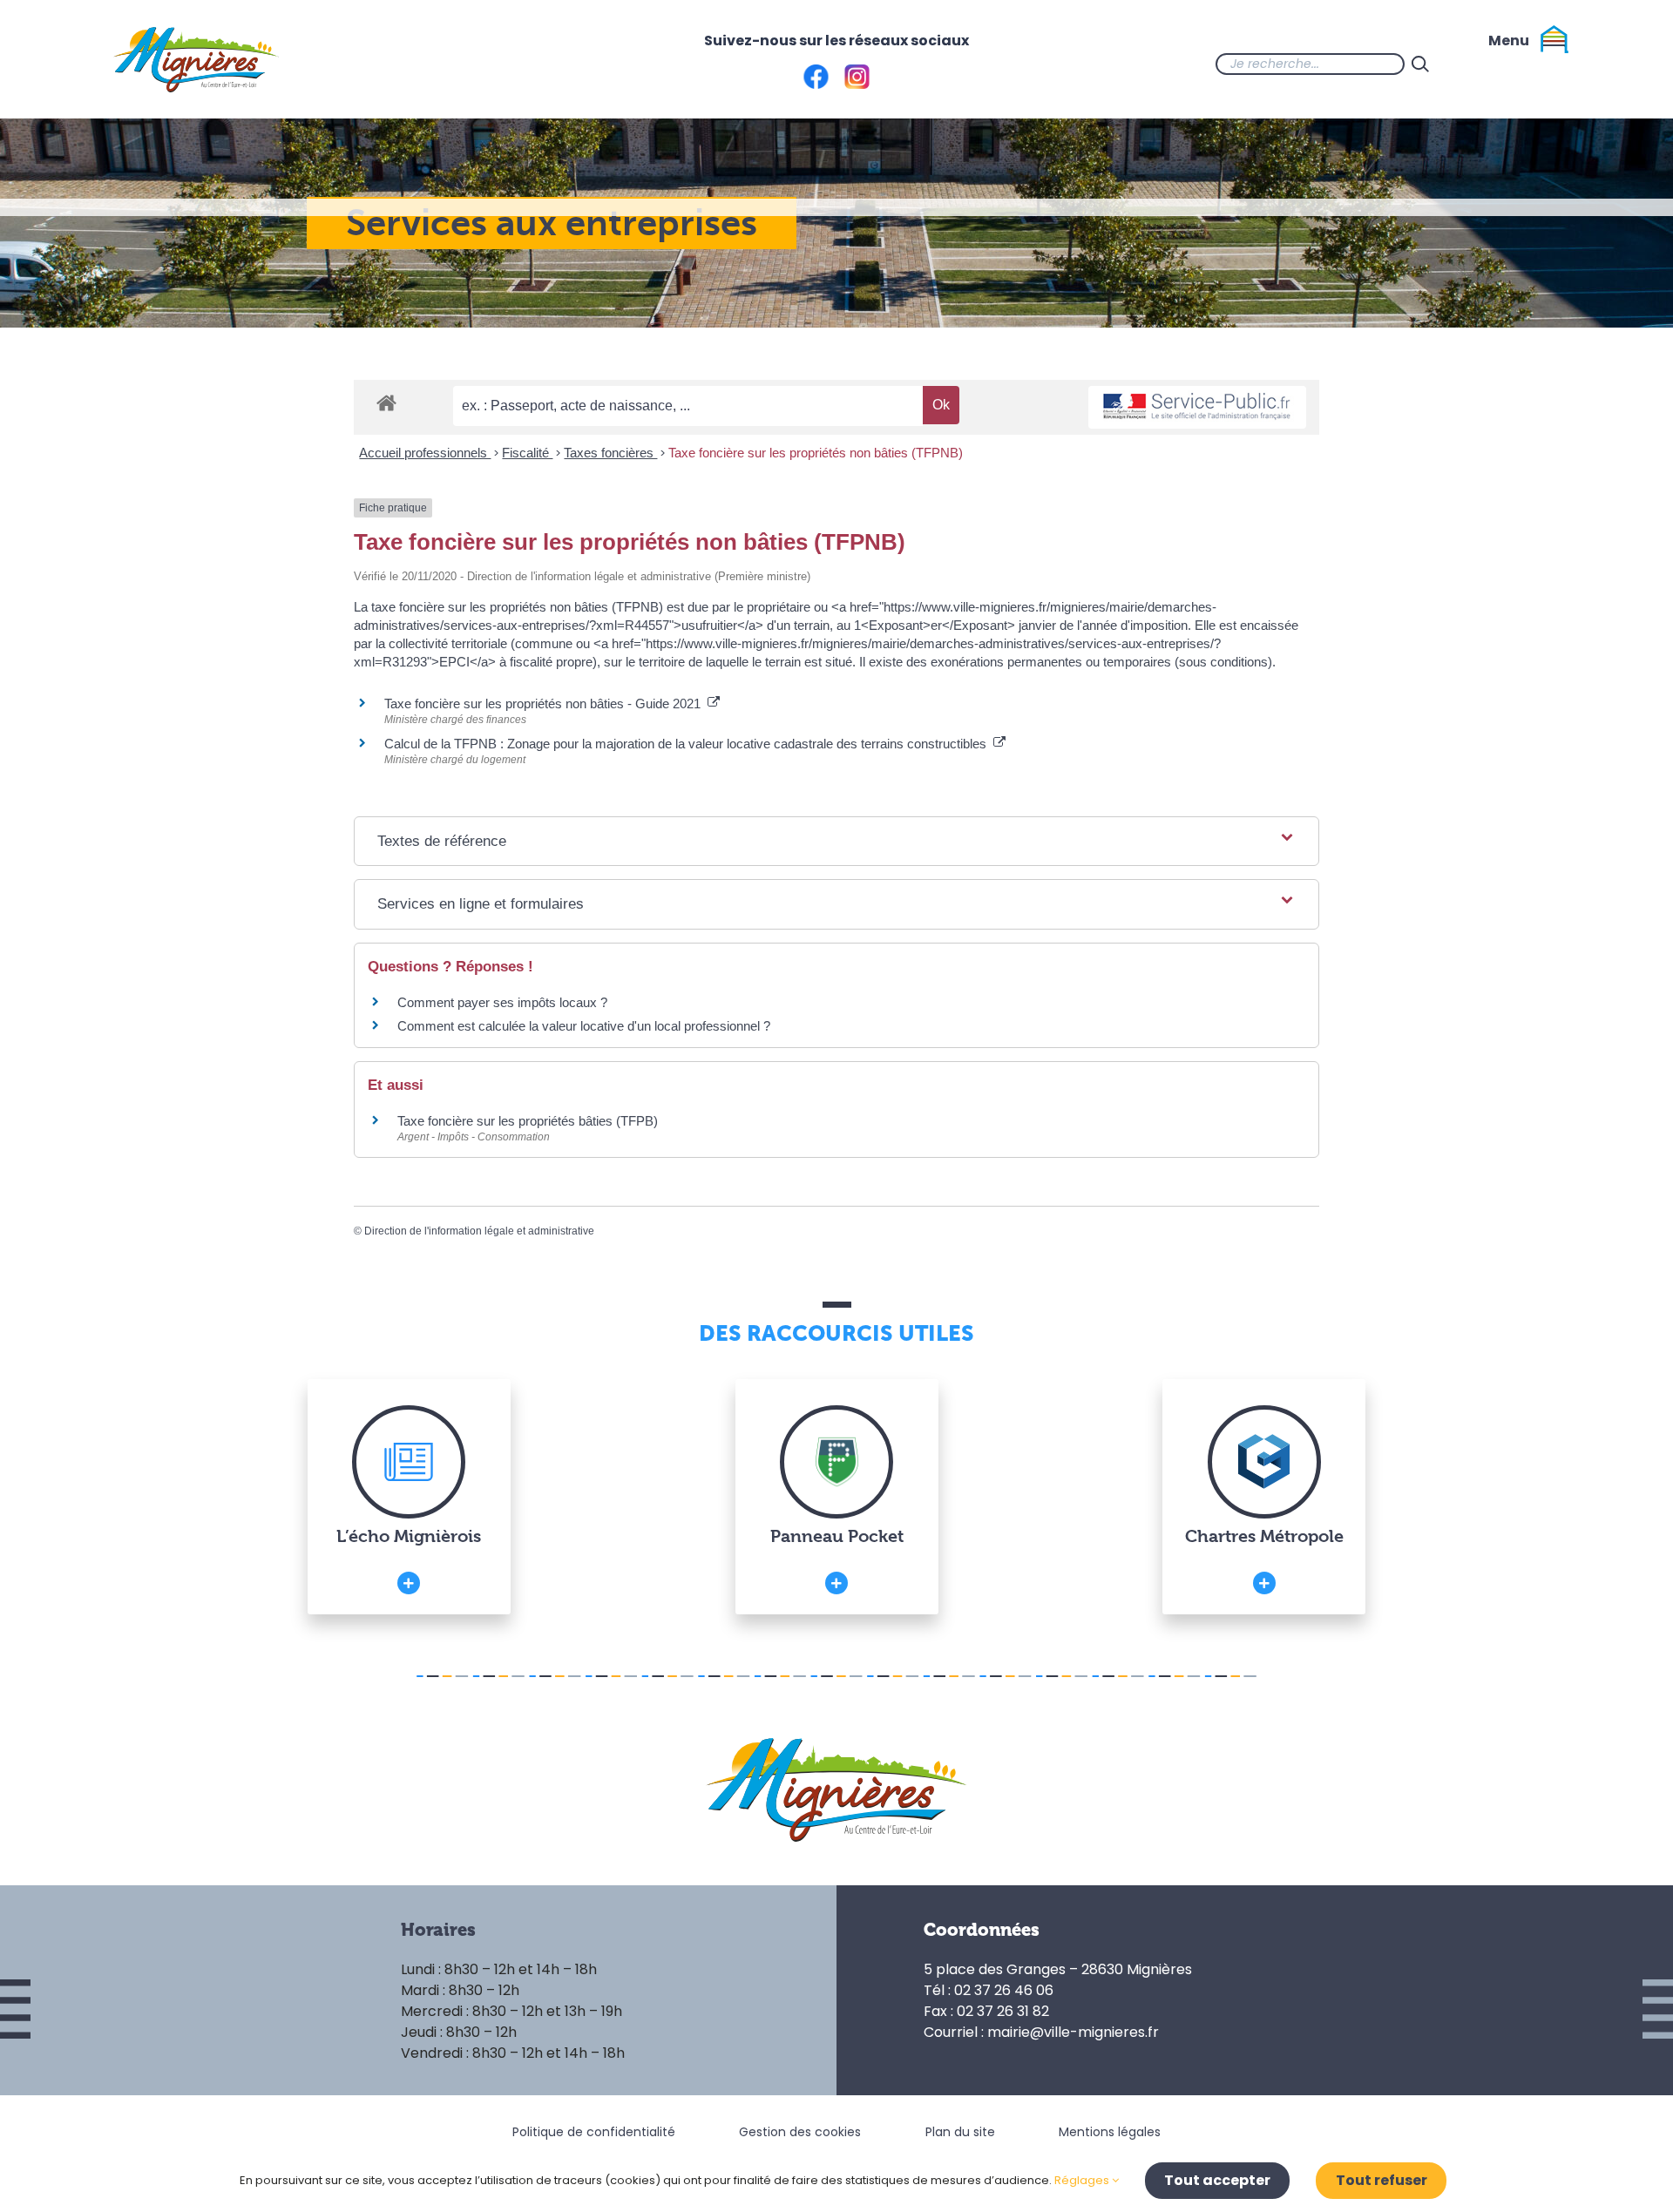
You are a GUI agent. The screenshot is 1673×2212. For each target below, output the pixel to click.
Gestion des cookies (800, 2132)
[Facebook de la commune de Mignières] (1471, 64)
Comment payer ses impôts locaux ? (502, 1002)
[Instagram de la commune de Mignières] (1506, 64)
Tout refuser (1382, 2180)
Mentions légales (1110, 2132)
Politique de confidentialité (594, 2132)
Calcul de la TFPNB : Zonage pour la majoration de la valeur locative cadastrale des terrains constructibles (689, 744)
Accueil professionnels (425, 453)
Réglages (1083, 2180)
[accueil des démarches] (386, 402)
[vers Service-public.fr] (1197, 407)
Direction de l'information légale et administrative (479, 1231)
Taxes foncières (610, 453)
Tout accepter (1217, 2180)
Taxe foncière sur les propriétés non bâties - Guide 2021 (546, 704)
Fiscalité (527, 453)
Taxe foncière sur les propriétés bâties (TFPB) (528, 1121)
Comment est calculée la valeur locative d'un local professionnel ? (584, 1026)
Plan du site (960, 2132)
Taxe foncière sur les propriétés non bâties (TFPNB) (816, 453)
